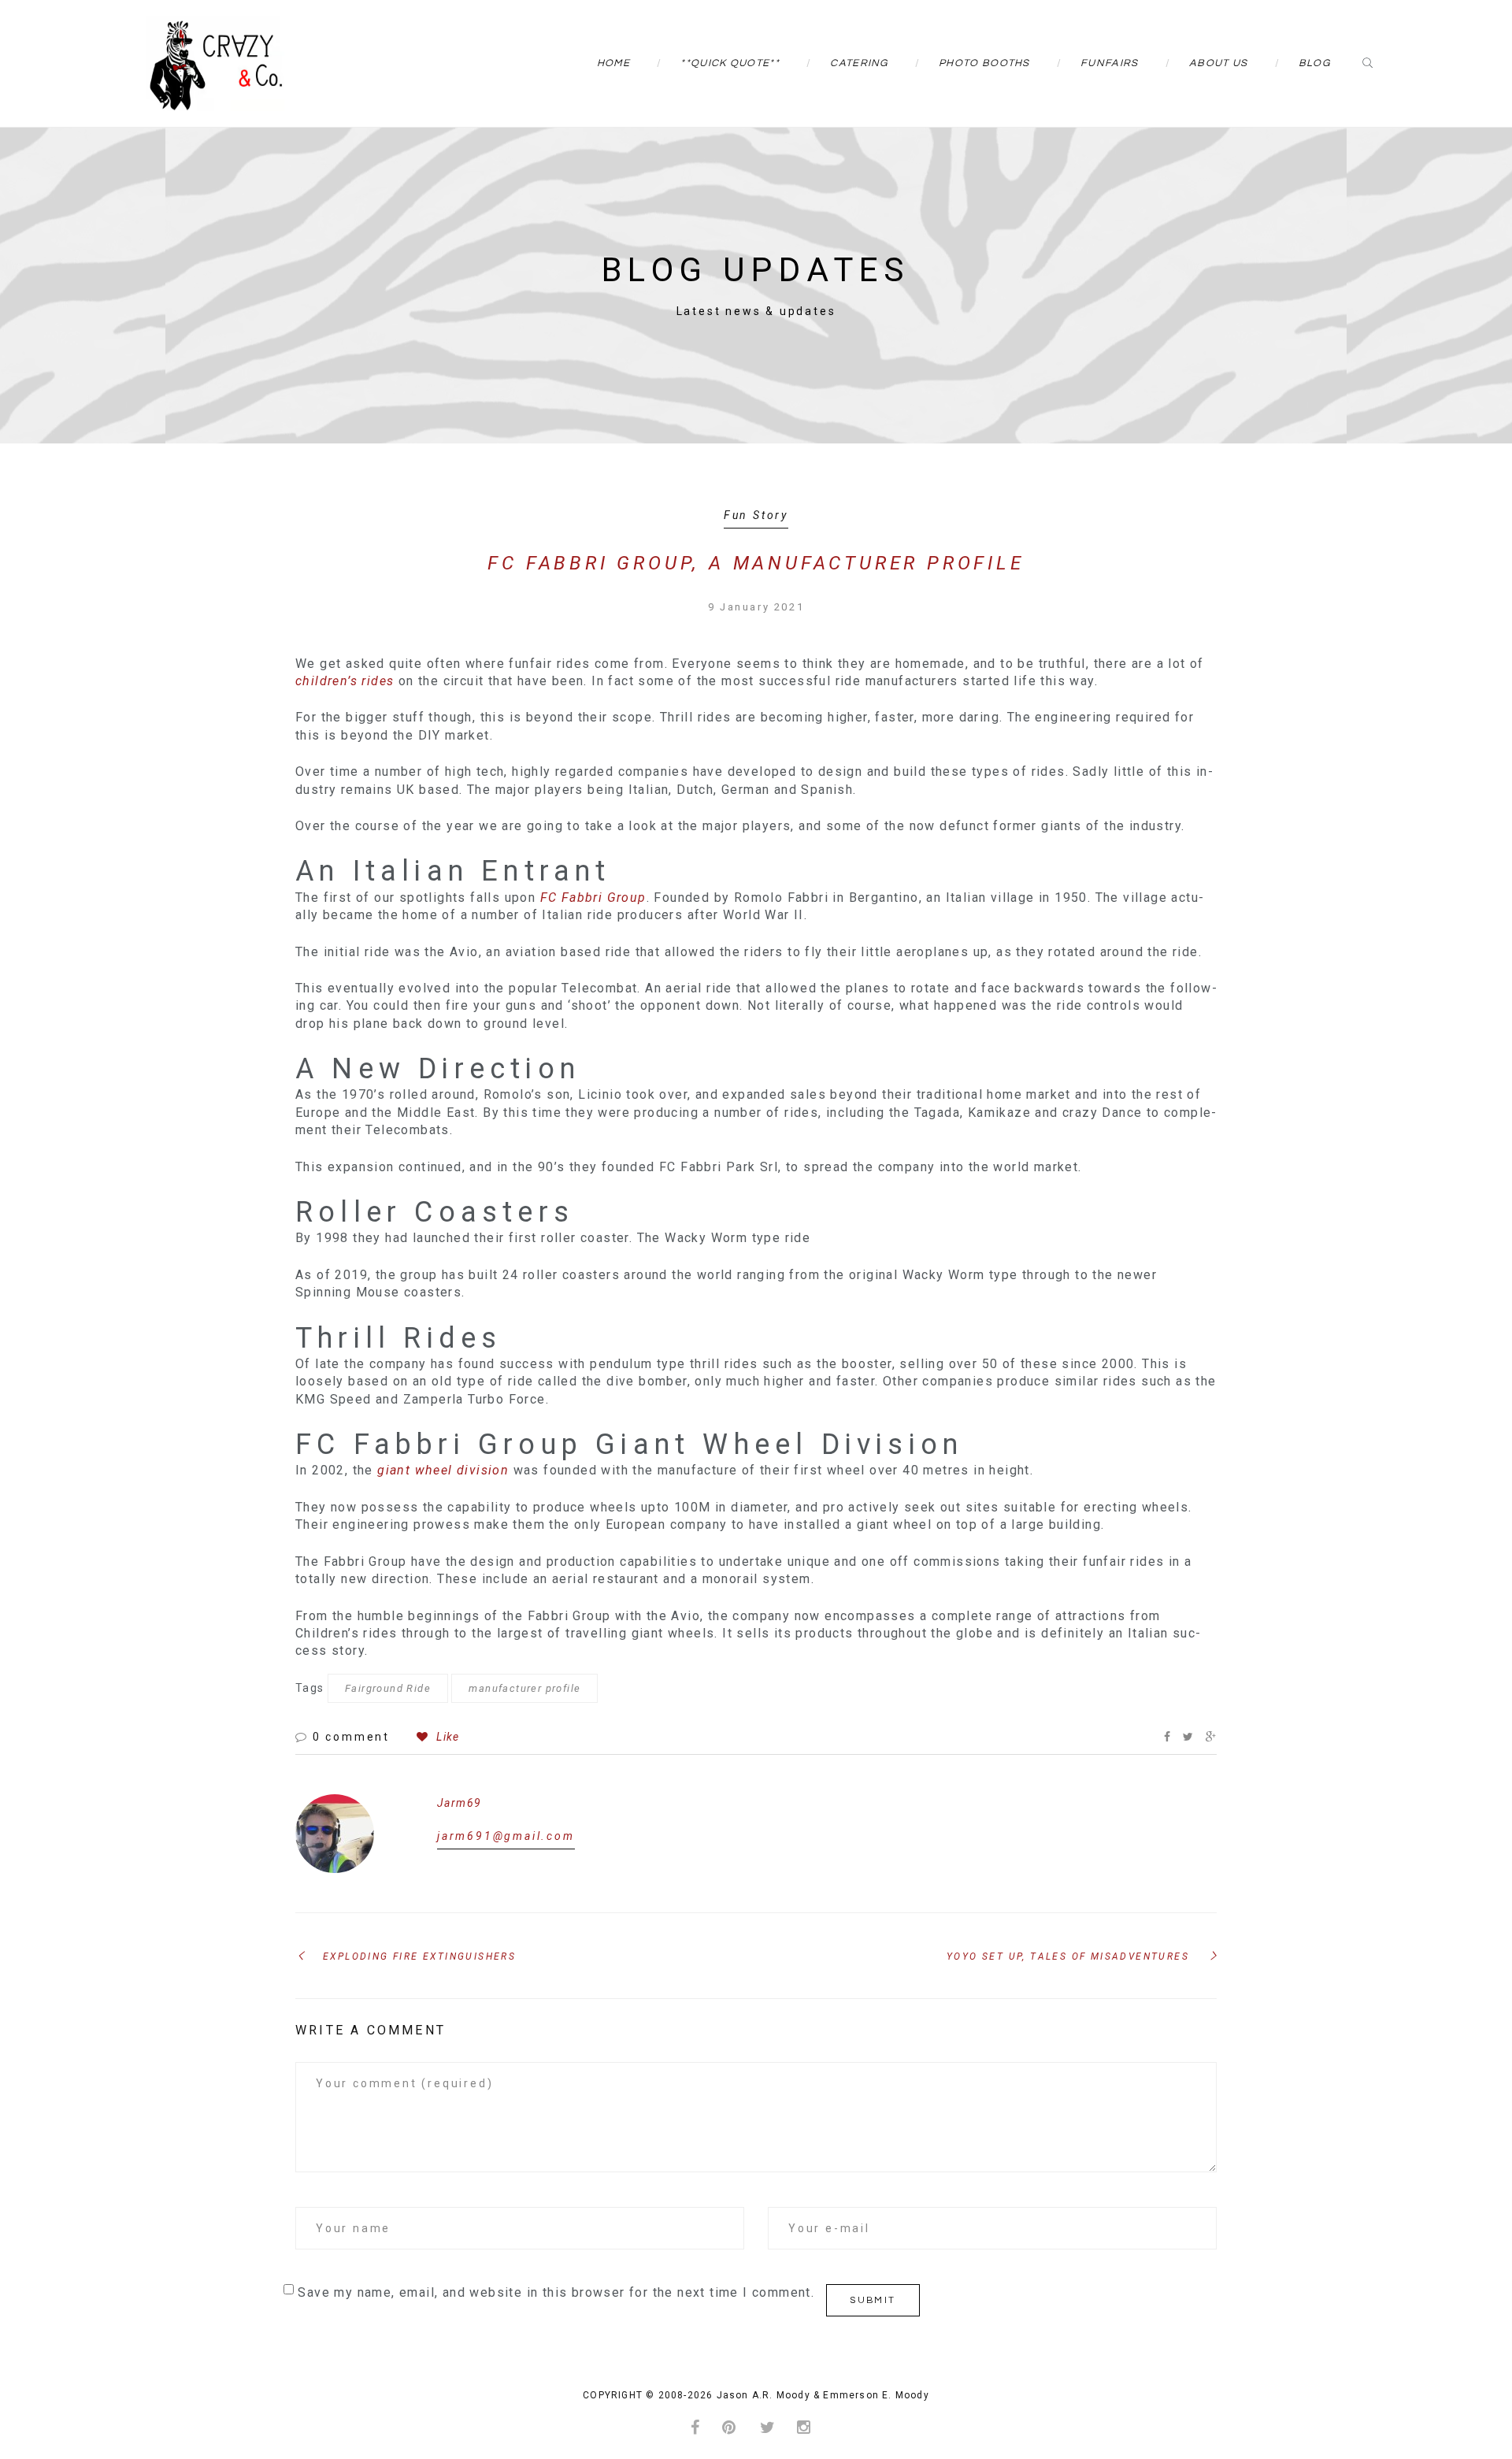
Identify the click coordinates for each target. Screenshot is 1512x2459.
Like (446, 1737)
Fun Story (756, 515)
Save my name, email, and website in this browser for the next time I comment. (556, 2292)
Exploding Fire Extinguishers (419, 1956)
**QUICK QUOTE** (730, 63)
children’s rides (345, 681)
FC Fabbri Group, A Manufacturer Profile (756, 563)
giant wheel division (445, 1470)
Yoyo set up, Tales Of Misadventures (1068, 1956)
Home (613, 63)
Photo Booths (984, 63)
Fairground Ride (388, 1688)
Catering (859, 63)
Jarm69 (459, 1803)
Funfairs (1109, 63)
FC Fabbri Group (593, 898)
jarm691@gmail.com (506, 1836)
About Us (1218, 63)
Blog (1314, 63)
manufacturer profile (524, 1688)
